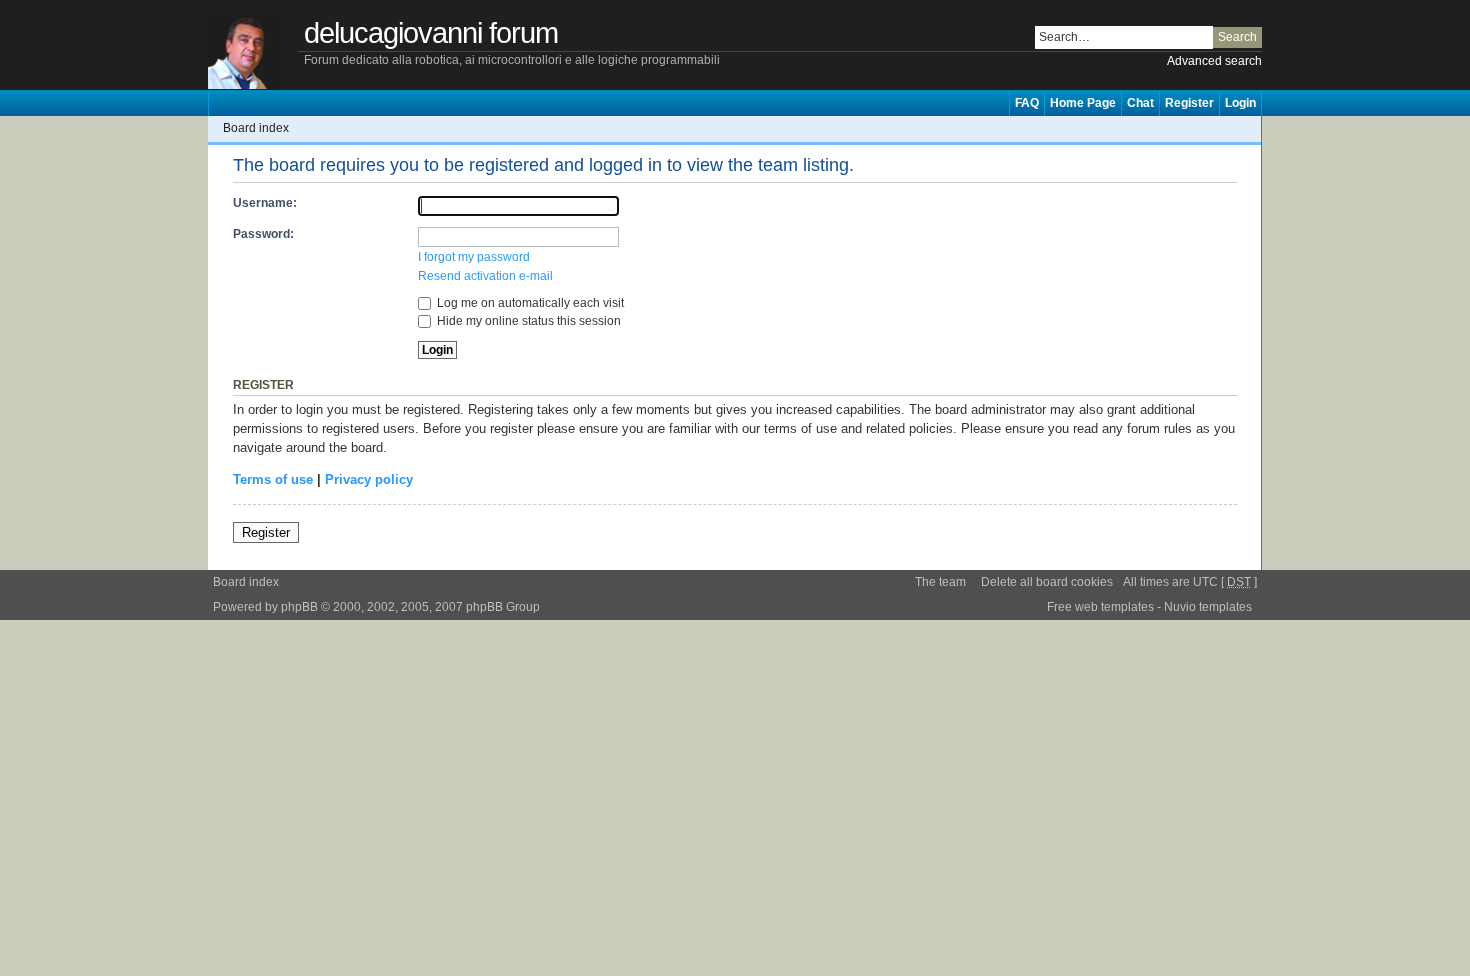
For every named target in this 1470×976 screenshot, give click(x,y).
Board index (256, 128)
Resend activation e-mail (485, 276)
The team (940, 582)
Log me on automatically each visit (529, 303)
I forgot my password (474, 257)
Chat (1140, 103)
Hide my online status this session (527, 321)
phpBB (299, 607)
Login (1240, 103)
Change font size (1246, 128)
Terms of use (273, 479)
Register (1189, 103)
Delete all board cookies (1047, 582)
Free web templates (1100, 607)
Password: (263, 234)
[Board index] (256, 53)
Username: (265, 203)
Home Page (1083, 103)
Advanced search (1214, 61)
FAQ (1027, 103)
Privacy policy (369, 479)
